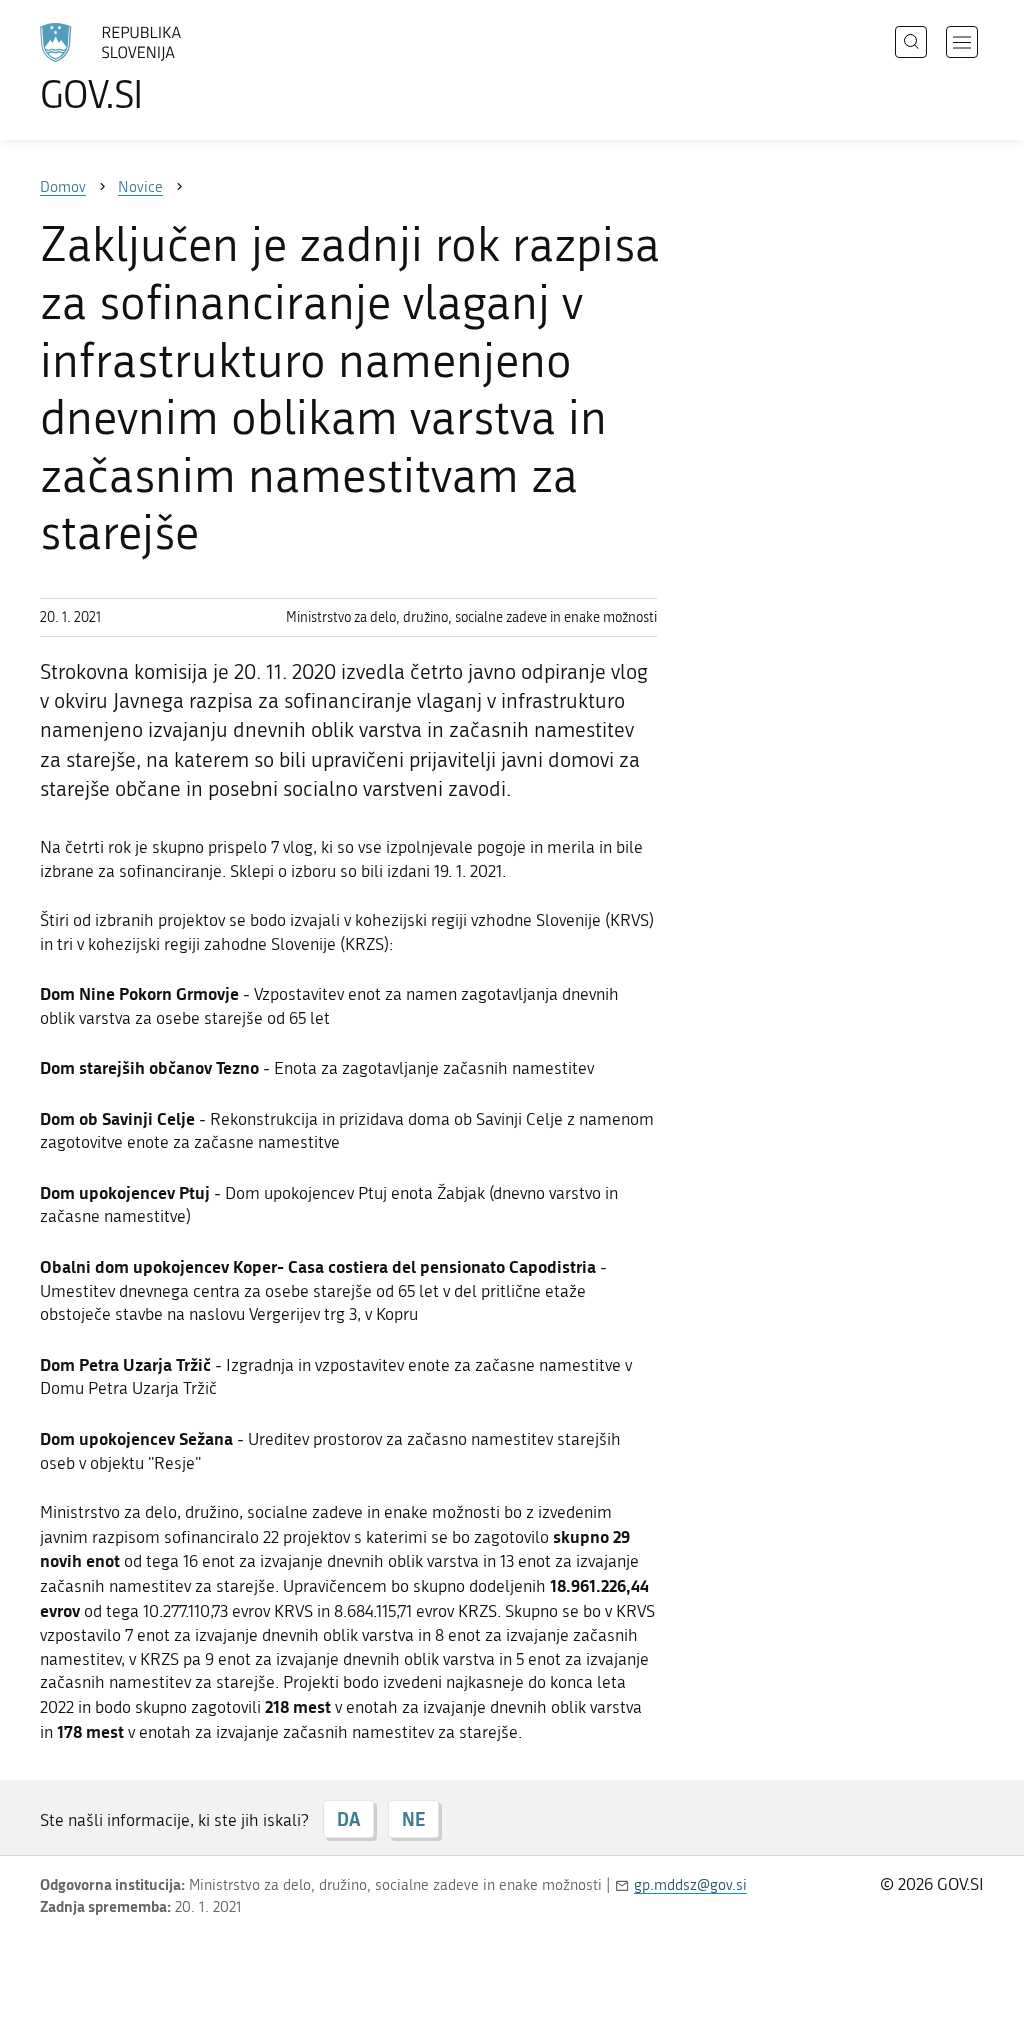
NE (413, 1819)
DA (348, 1819)
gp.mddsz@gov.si (690, 1885)
